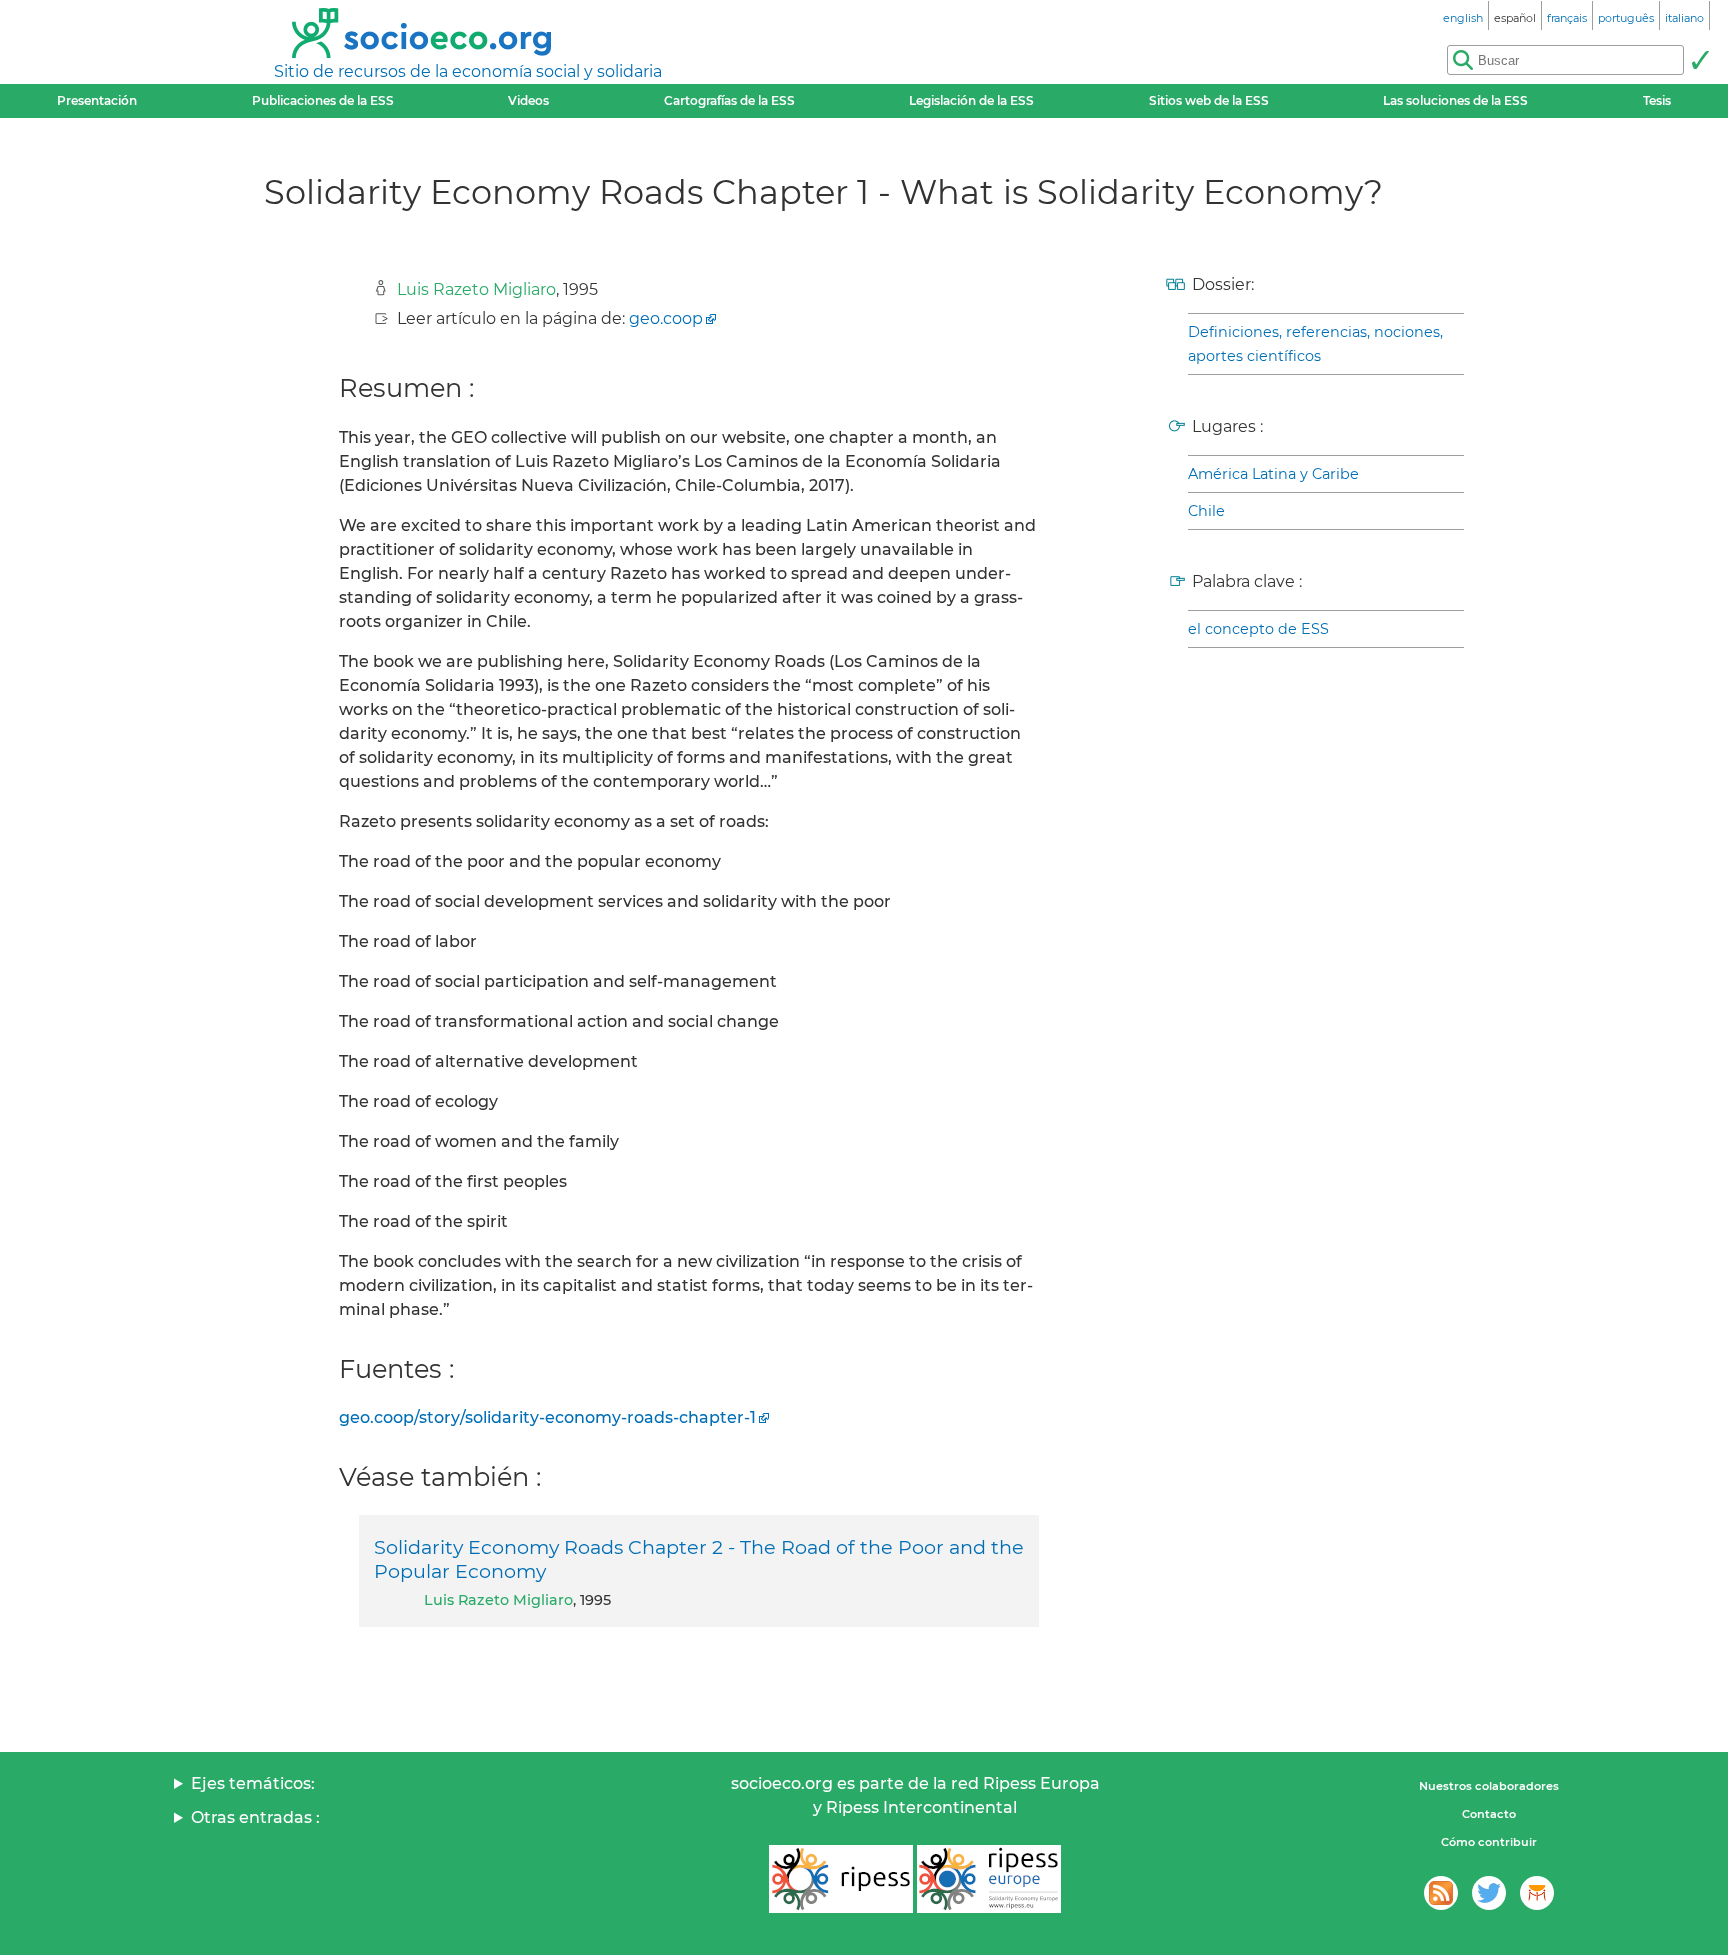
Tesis (1657, 100)
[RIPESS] (841, 1879)
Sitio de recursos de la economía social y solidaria (468, 71)
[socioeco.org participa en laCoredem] (1537, 1893)
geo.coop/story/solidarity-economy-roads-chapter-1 (547, 1417)
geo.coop (666, 318)
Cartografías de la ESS (729, 100)
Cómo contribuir (1489, 1842)
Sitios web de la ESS (1209, 100)
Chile (1206, 511)
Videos (528, 100)
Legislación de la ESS (971, 100)
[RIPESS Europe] (989, 1879)
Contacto (1489, 1814)
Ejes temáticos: (253, 1783)
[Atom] (1441, 1893)
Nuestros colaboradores (1489, 1786)
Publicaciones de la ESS (323, 100)
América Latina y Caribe (1273, 474)
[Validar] (1700, 60)
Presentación (97, 100)
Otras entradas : (255, 1817)
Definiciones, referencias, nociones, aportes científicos (1315, 344)
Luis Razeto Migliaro (476, 289)
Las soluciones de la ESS (1455, 100)
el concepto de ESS (1258, 629)
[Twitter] (1489, 1893)
